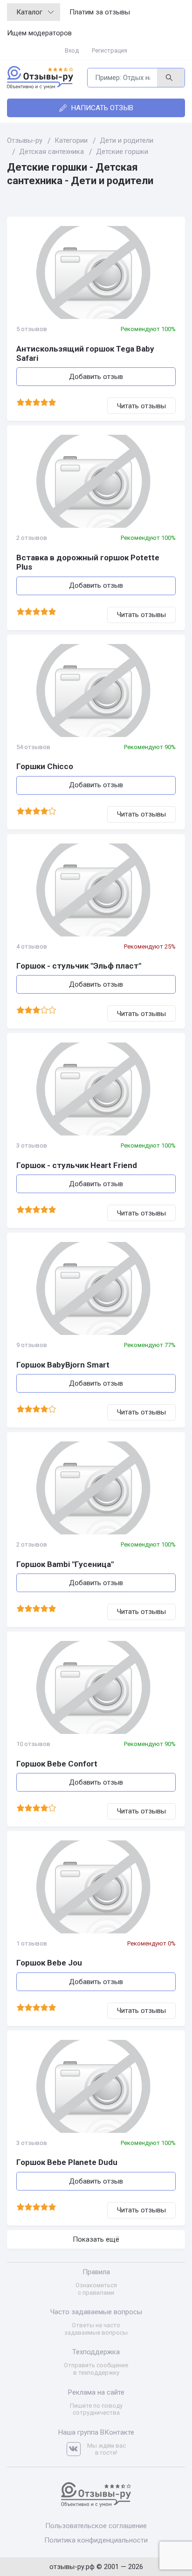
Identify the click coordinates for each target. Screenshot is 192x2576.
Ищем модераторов (39, 33)
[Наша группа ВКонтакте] (77, 2449)
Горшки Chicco (45, 766)
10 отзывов (33, 1744)
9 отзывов (32, 1345)
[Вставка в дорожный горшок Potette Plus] (96, 481)
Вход (72, 50)
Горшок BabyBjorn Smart (63, 1365)
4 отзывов (32, 946)
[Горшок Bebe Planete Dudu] (96, 2086)
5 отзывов (32, 329)
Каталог (29, 12)
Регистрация (110, 50)
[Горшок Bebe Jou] (96, 1887)
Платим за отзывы (100, 12)
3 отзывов (32, 1145)
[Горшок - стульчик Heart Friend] (96, 1089)
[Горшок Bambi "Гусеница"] (96, 1488)
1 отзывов (32, 1943)
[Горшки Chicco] (96, 690)
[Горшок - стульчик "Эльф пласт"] (96, 890)
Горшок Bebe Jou (49, 1963)
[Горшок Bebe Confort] (96, 1687)
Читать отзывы (141, 406)
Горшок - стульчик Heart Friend (77, 1165)
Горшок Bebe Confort (57, 1764)
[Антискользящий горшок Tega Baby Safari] (96, 272)
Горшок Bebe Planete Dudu (67, 2162)
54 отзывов (33, 747)
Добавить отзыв (96, 377)
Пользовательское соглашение (96, 2526)
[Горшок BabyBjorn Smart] (96, 1288)
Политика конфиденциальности (96, 2540)
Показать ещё (96, 2239)
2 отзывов (32, 538)
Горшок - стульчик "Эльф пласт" (79, 966)
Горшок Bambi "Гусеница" (65, 1564)
